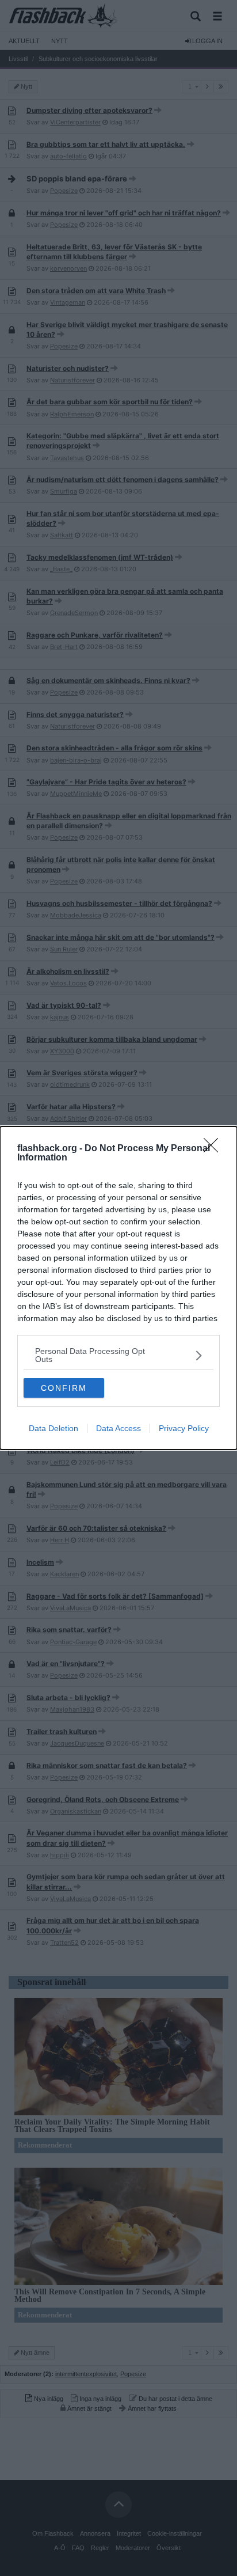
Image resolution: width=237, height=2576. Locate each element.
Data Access (118, 1428)
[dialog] (118, 1288)
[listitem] (118, 1355)
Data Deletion (53, 1428)
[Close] (215, 1149)
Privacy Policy (184, 1428)
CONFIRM (64, 1388)
